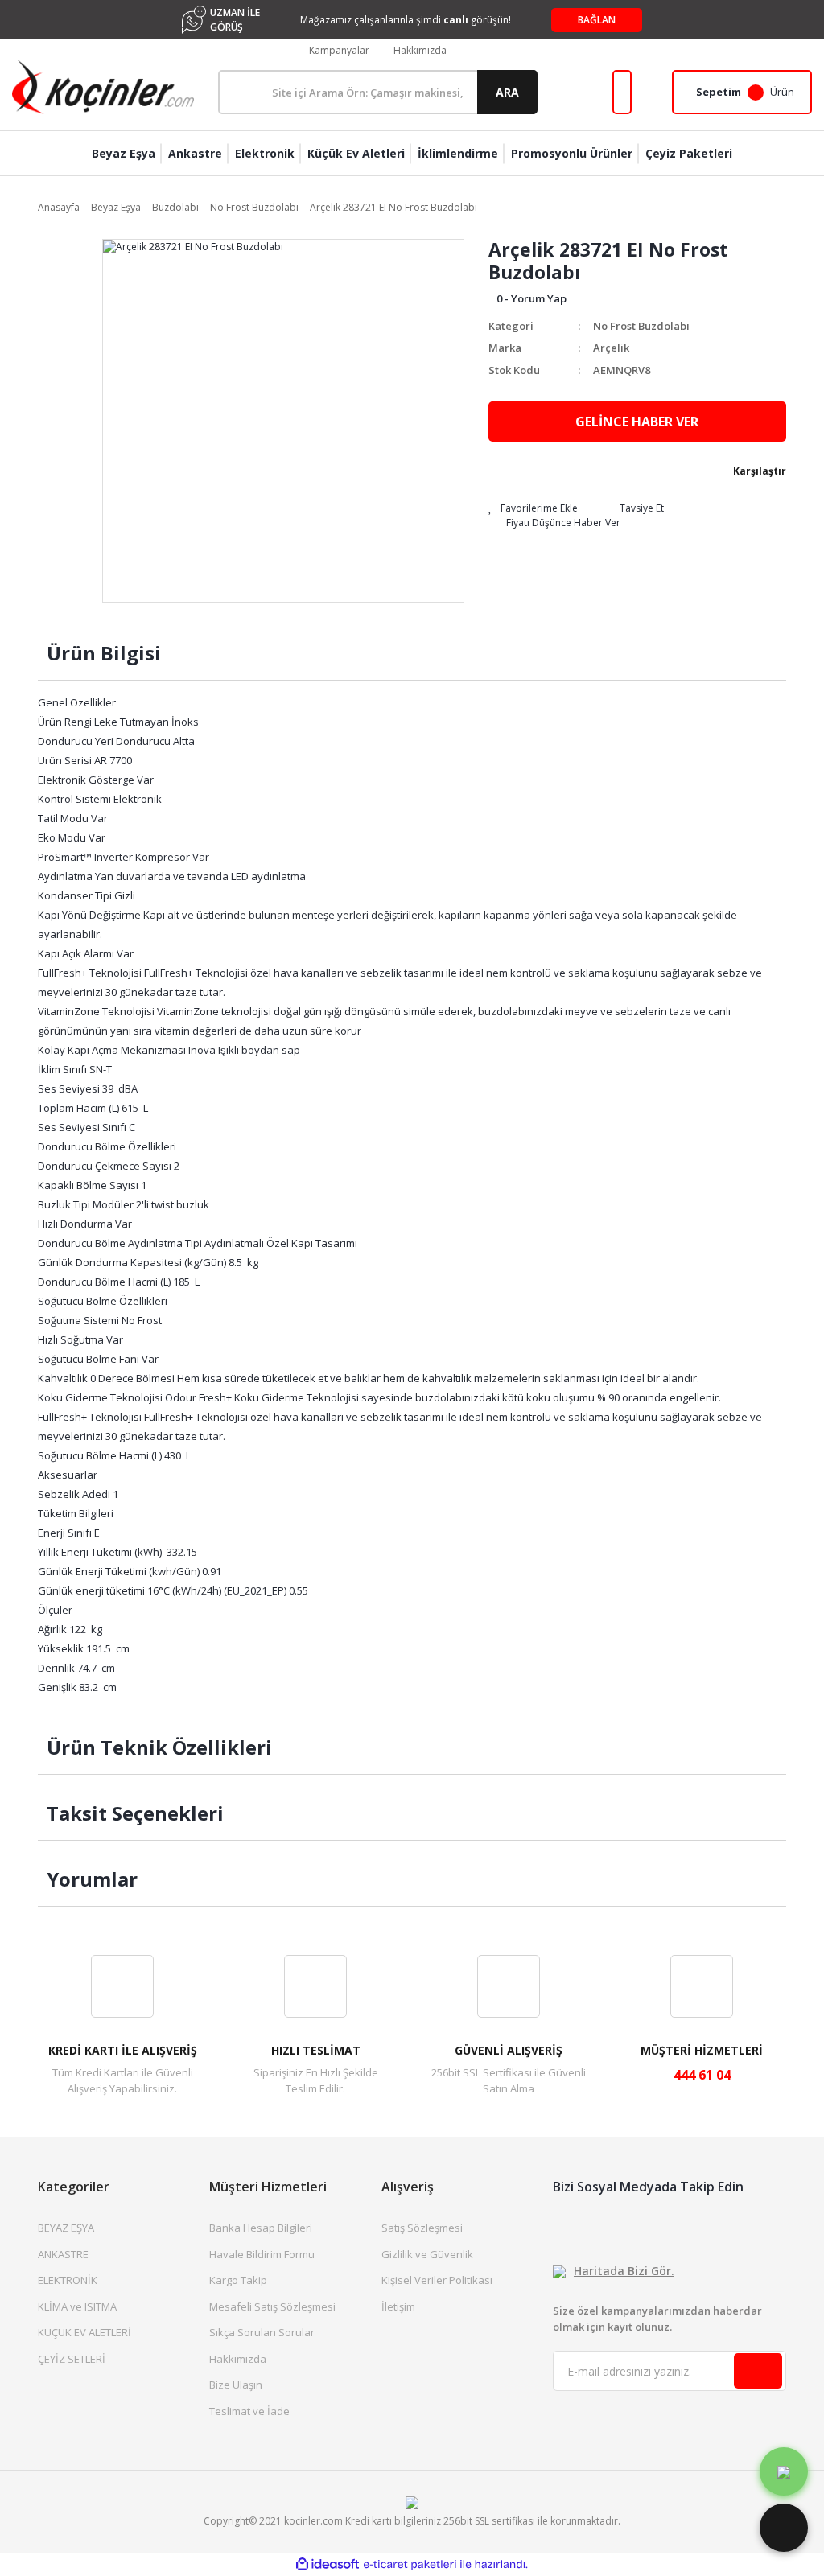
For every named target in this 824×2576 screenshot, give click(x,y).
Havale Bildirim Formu (262, 2254)
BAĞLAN (597, 20)
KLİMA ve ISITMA (77, 2306)
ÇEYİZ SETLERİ (72, 2359)
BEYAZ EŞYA (66, 2228)
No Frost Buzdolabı (641, 326)
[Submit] (758, 2371)
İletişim (398, 2306)
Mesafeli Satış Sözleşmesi (272, 2306)
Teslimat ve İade (249, 2411)
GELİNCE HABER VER (637, 422)
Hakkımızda (420, 50)
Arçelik (611, 348)
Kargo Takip (238, 2280)
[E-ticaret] (410, 2565)
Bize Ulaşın (236, 2385)
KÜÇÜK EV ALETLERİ (84, 2332)
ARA (507, 92)
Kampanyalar (339, 50)
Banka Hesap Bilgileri (261, 2228)
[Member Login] (622, 92)
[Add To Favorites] (533, 508)
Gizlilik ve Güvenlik (427, 2254)
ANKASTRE (63, 2254)
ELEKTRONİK (68, 2280)
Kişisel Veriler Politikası (437, 2280)
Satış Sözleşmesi (422, 2228)
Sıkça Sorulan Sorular (262, 2332)
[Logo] (103, 87)
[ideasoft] (328, 2564)
